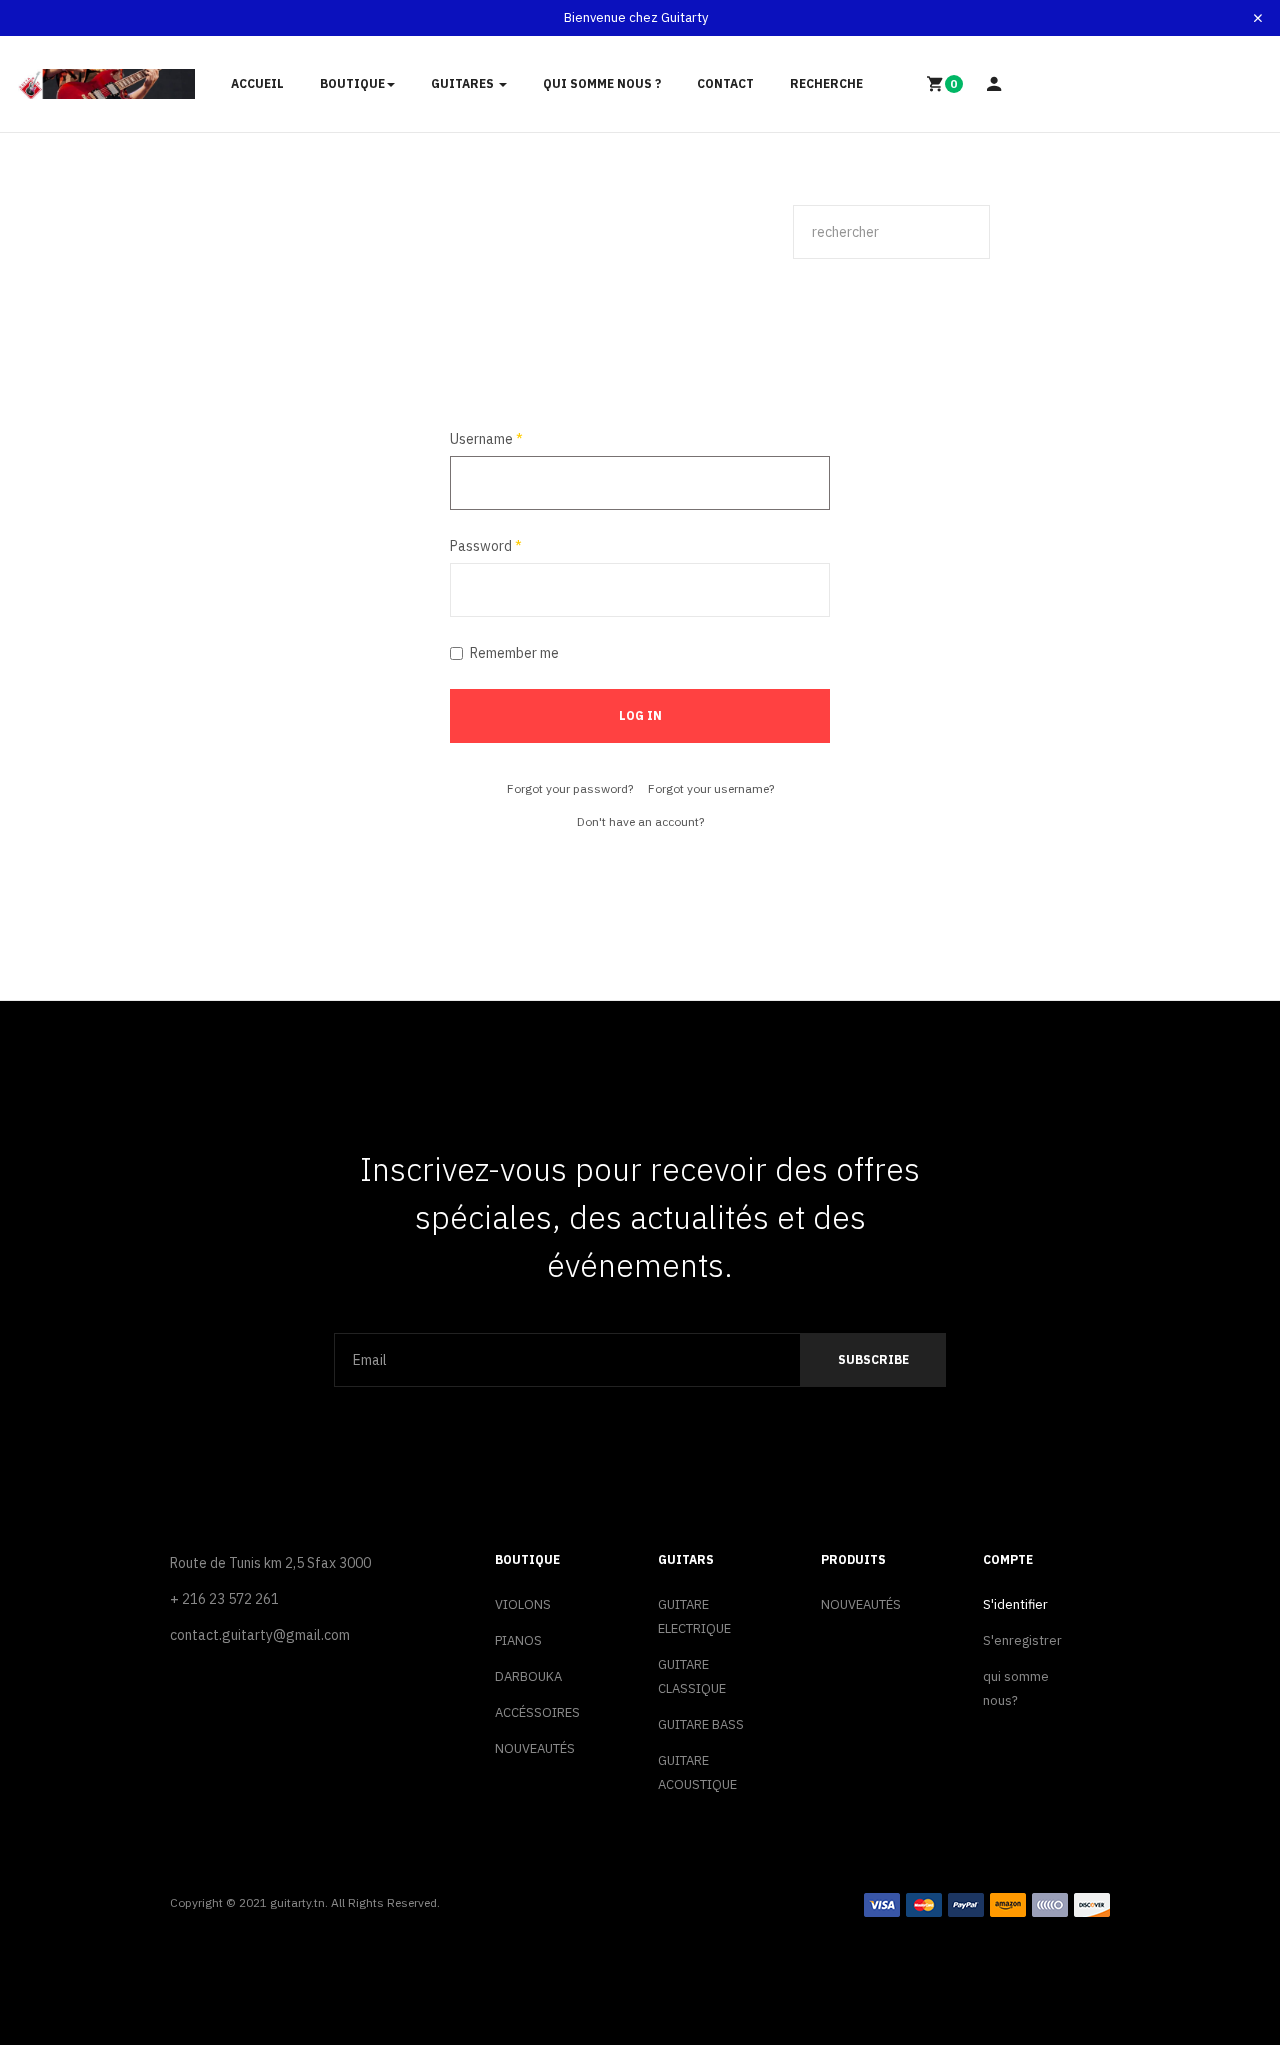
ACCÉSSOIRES (537, 1712)
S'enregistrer (1022, 1640)
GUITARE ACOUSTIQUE (697, 1772)
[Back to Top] (1217, 1964)
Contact (725, 83)
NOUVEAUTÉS (535, 1748)
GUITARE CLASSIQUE (692, 1676)
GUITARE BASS (701, 1724)
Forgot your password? (570, 788)
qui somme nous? (1016, 1688)
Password (486, 546)
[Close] (1258, 18)
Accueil (257, 83)
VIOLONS (523, 1604)
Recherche (826, 83)
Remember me (514, 653)
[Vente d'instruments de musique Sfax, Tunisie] (106, 84)
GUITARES (464, 83)
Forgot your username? (711, 788)
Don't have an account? (640, 821)
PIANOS (518, 1640)
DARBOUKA (528, 1676)
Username (486, 439)
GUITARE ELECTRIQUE (694, 1616)
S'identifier (1015, 1604)
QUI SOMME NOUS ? (602, 83)
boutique (352, 83)
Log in (640, 715)
